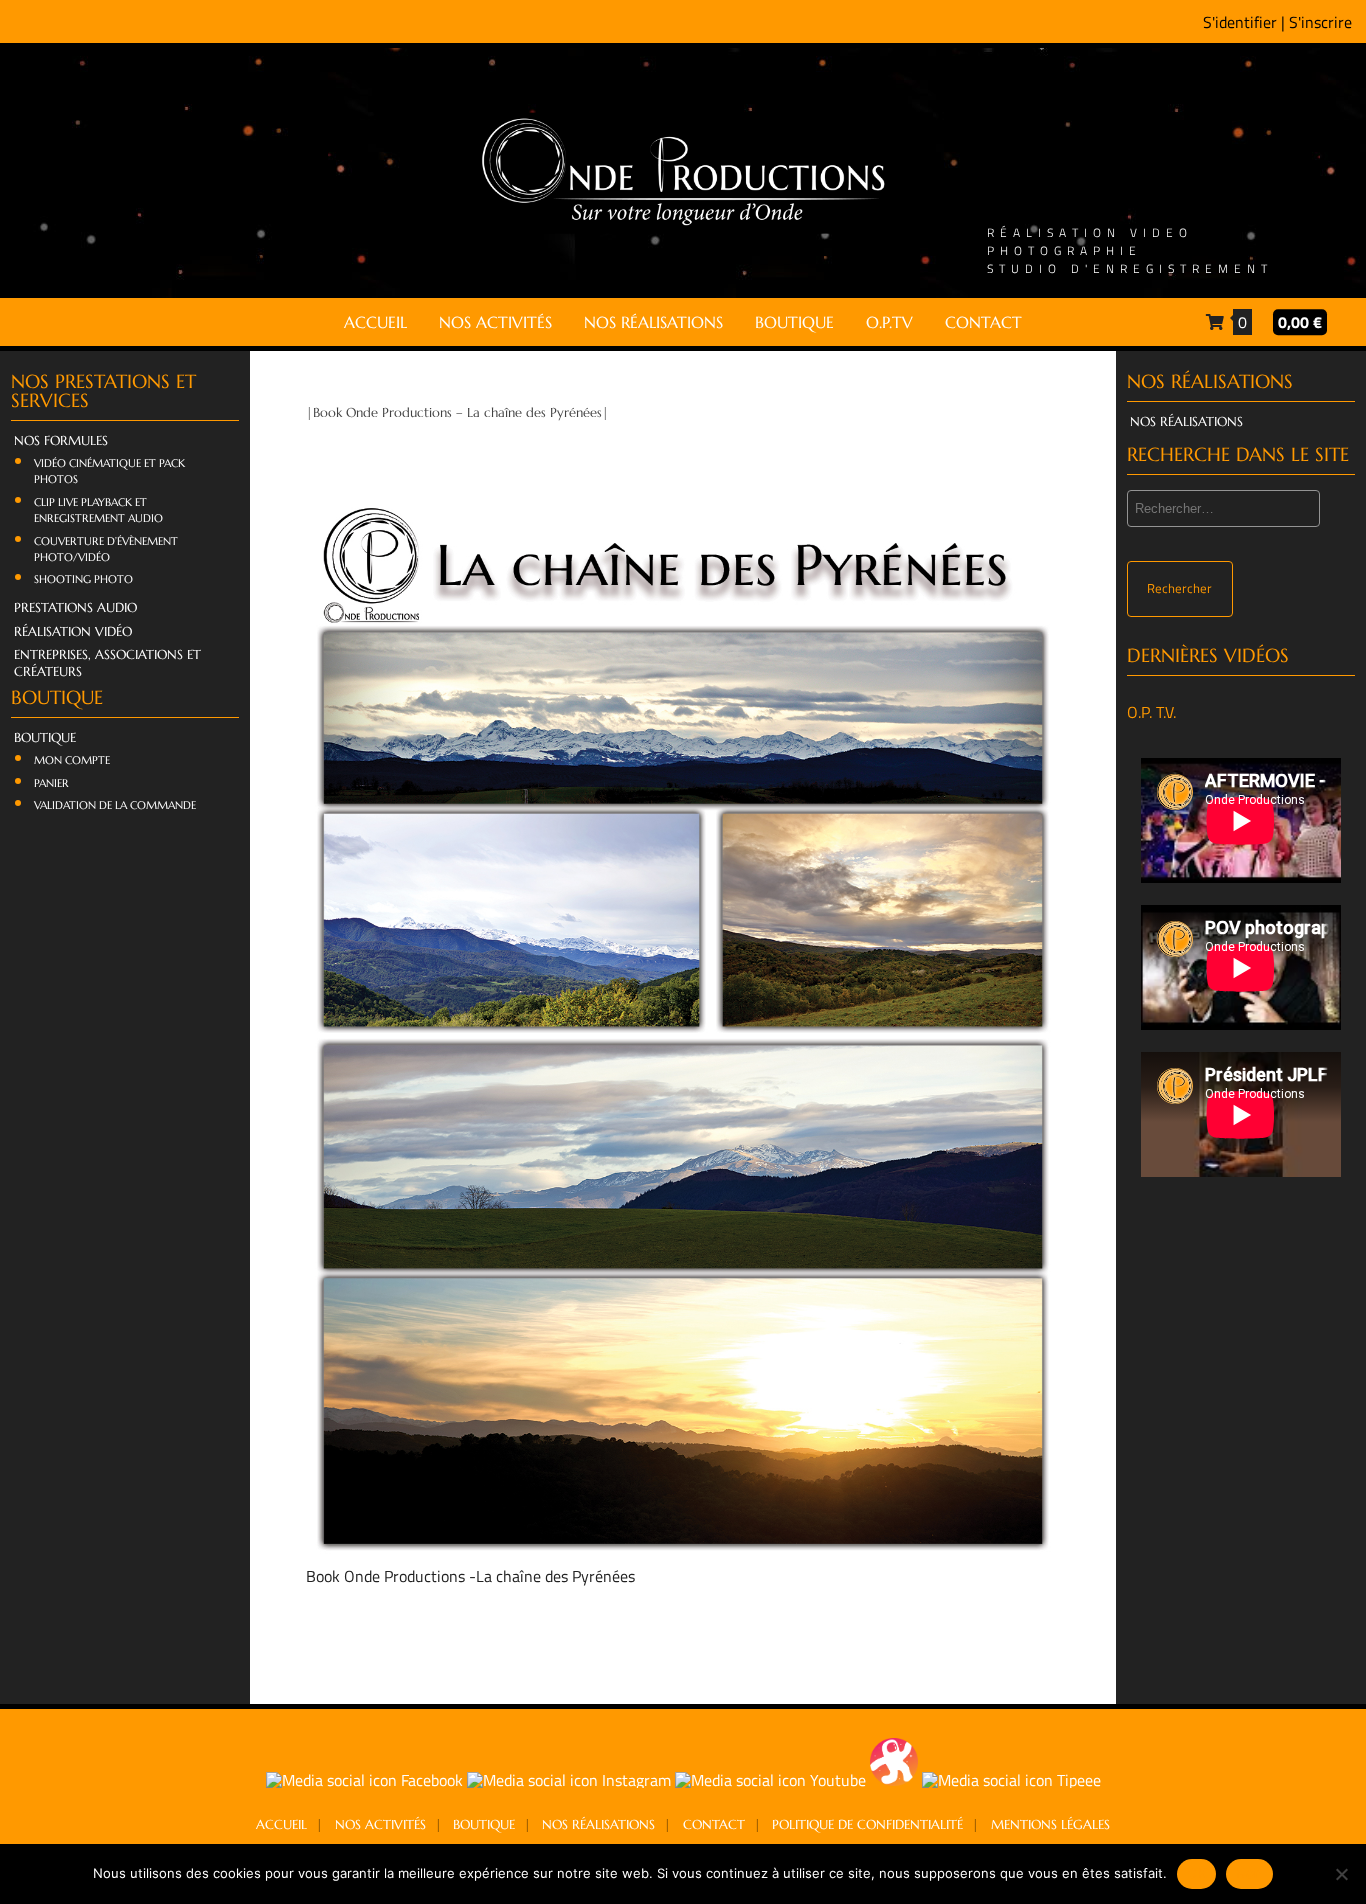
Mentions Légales (1050, 1824)
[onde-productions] (683, 225)
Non (1249, 1873)
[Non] (1341, 1874)
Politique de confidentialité (867, 1824)
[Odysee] (896, 1780)
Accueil (375, 322)
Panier (51, 783)
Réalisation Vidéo (73, 632)
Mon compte (72, 760)
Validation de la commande (115, 805)
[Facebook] (366, 1780)
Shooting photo (83, 579)
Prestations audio (75, 608)
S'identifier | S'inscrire (1277, 22)
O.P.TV (889, 322)
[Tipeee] (1011, 1780)
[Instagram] (571, 1780)
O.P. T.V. (1151, 712)
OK (1196, 1873)
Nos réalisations (653, 322)
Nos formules (61, 441)
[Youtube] (772, 1780)
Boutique (794, 322)
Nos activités (495, 322)
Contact (983, 322)
